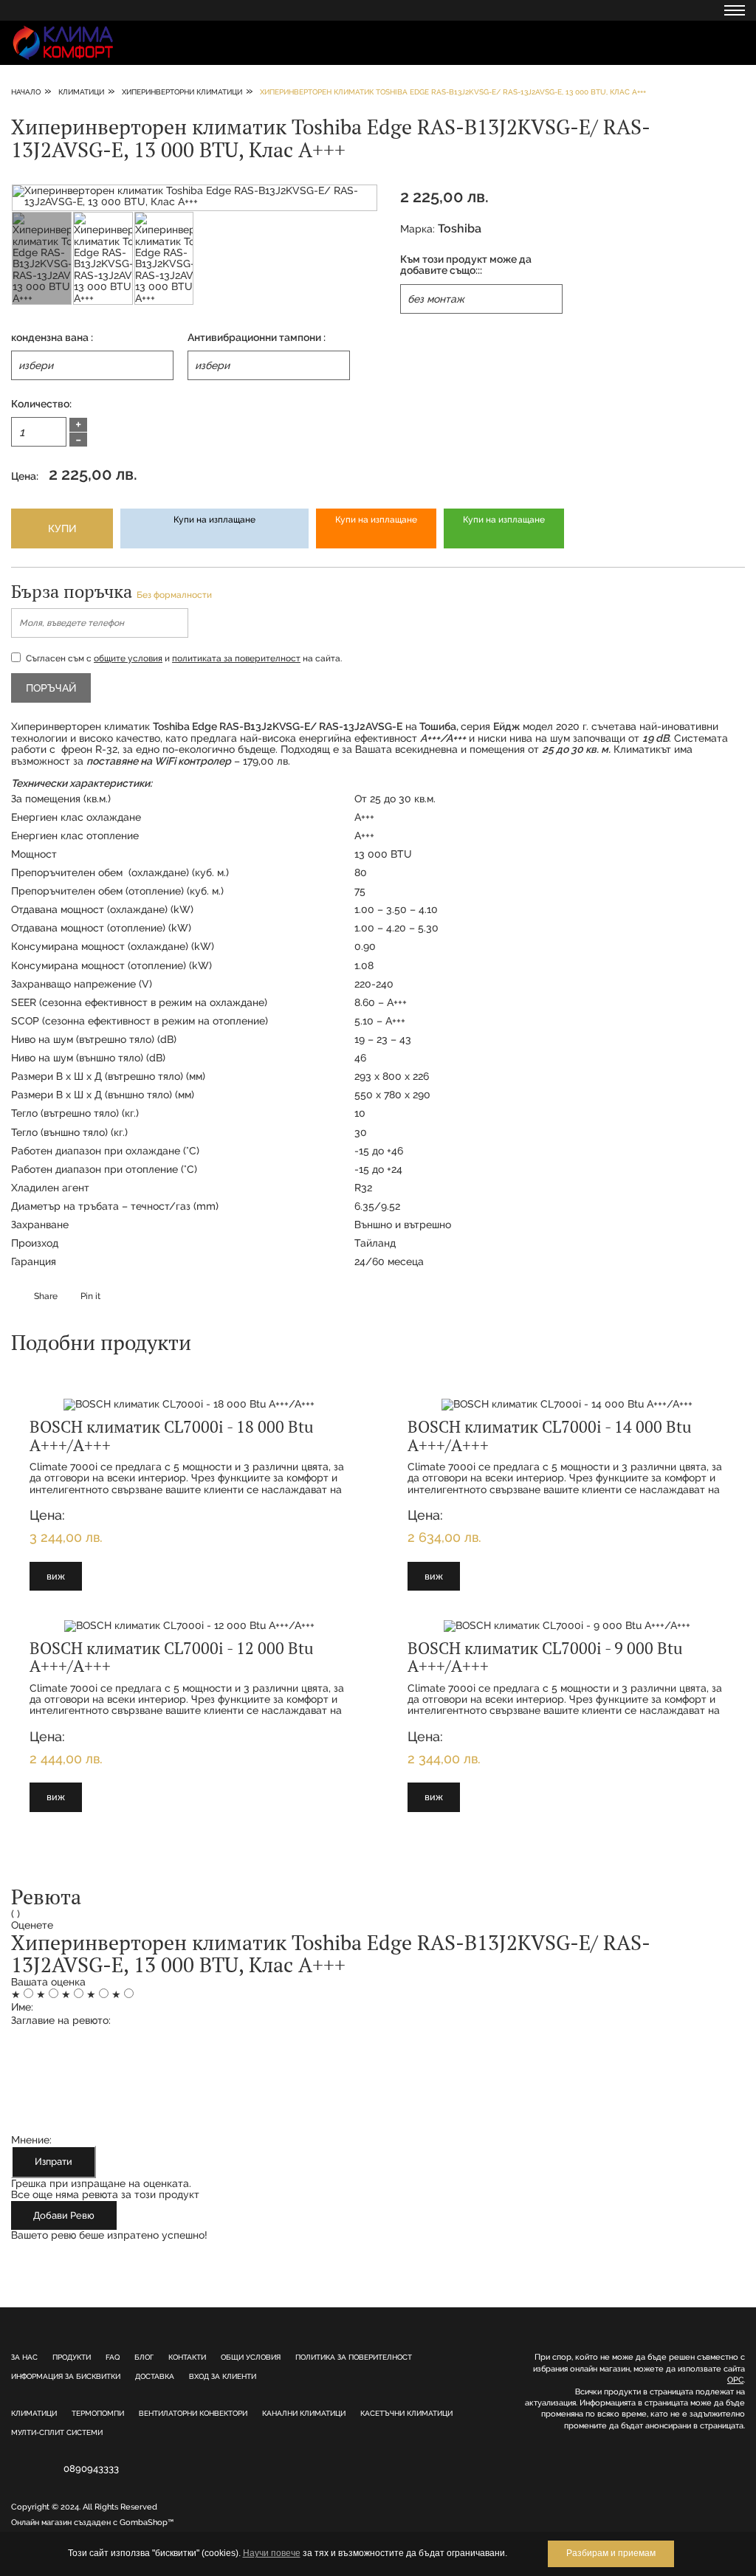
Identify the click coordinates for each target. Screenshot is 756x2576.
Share (46, 1296)
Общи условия (251, 2357)
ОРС (735, 2380)
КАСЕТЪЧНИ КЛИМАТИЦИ (406, 2413)
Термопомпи (98, 2413)
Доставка (155, 2376)
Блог (144, 2357)
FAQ (113, 2357)
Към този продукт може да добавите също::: (466, 265)
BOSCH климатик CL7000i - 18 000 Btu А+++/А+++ (172, 1435)
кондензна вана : (52, 338)
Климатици (34, 2413)
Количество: (41, 404)
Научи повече (272, 2553)
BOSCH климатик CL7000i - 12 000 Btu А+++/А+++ (172, 1657)
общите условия (128, 658)
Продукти (72, 2357)
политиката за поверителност (236, 658)
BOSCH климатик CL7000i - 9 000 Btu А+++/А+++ (545, 1657)
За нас (24, 2357)
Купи (62, 528)
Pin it (90, 1296)
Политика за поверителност (354, 2357)
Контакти (187, 2357)
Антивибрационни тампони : (257, 338)
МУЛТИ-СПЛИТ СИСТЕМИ (57, 2432)
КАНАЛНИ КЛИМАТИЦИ (304, 2413)
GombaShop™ (147, 2522)
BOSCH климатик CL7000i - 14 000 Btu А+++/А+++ (550, 1435)
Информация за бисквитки (66, 2376)
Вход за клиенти (223, 2376)
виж (56, 1576)
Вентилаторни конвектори (193, 2413)
